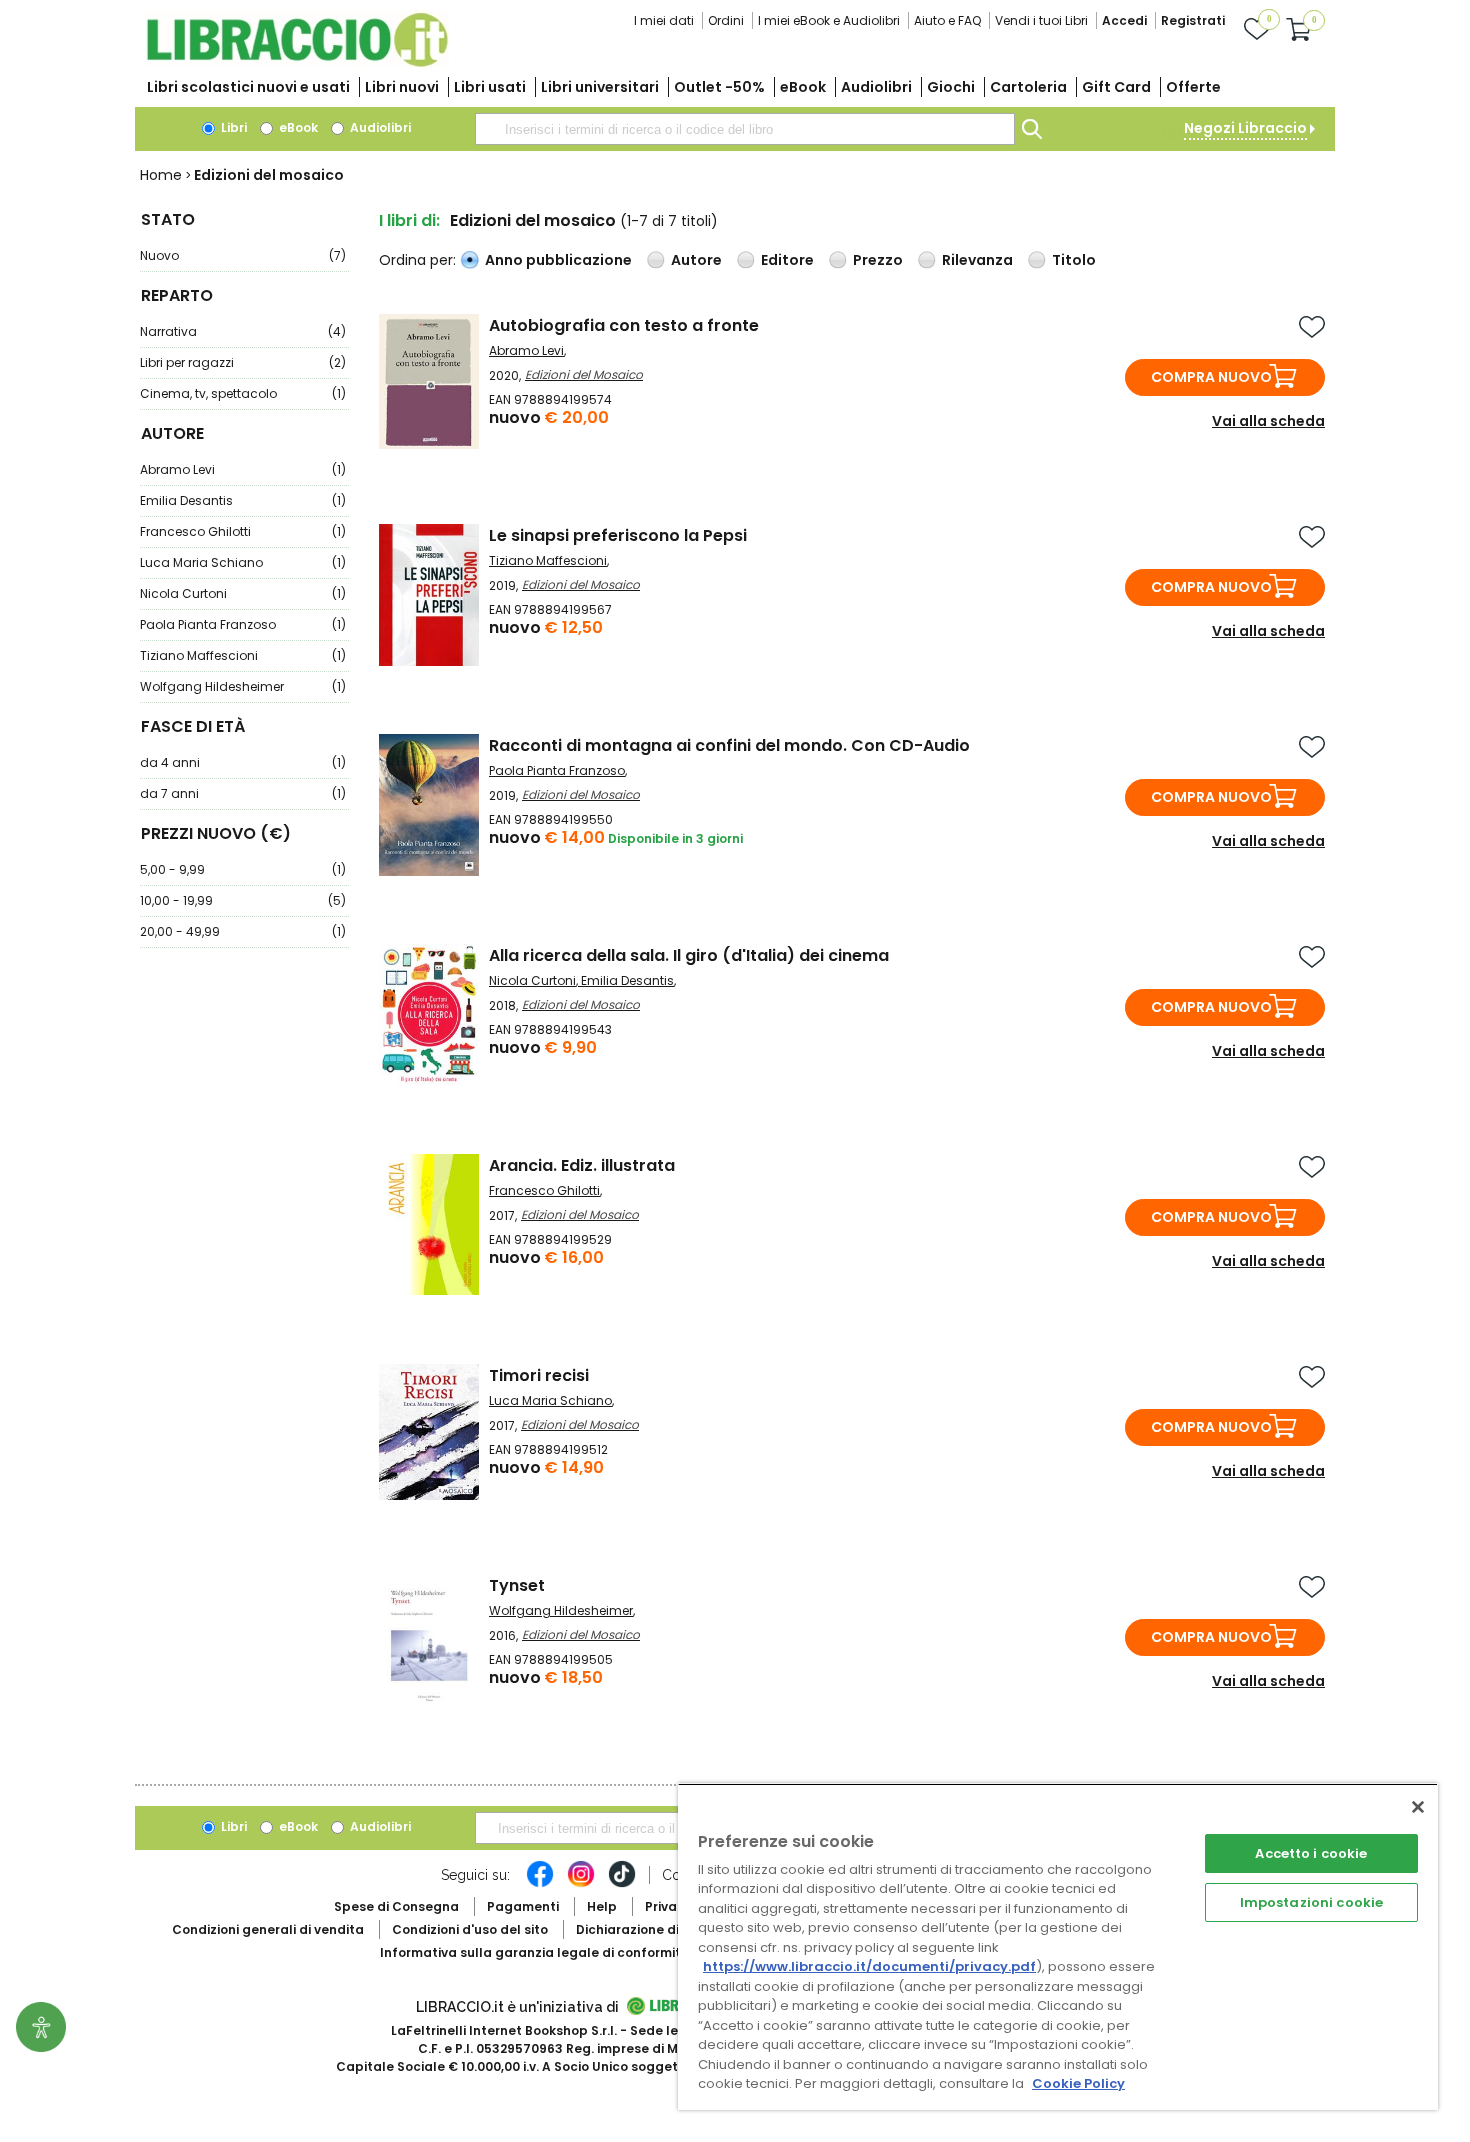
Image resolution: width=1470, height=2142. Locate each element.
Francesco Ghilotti (243, 531)
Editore (787, 260)
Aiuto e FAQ (947, 20)
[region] (1058, 1946)
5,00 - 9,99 (243, 869)
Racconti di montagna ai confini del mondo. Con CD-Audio (729, 745)
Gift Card (1116, 87)
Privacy (668, 1906)
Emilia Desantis (243, 500)
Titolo (1074, 260)
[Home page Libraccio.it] (297, 62)
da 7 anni (243, 793)
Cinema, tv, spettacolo (243, 393)
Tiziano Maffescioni (243, 655)
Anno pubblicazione (558, 260)
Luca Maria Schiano (243, 562)
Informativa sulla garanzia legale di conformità (535, 1952)
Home (161, 175)
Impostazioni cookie (1311, 1902)
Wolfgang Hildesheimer (243, 686)
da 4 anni (243, 762)
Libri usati (490, 87)
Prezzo (878, 260)
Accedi (1124, 20)
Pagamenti (523, 1906)
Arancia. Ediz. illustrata (582, 1165)
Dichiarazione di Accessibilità (671, 1929)
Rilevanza (977, 260)
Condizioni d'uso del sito (470, 1929)
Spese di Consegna (396, 1906)
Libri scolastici (248, 87)
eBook (803, 87)
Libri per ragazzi (243, 362)
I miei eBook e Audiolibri (829, 20)
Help (602, 1906)
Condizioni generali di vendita (268, 1929)
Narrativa (243, 331)
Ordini (726, 20)
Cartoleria (1028, 87)
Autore (696, 260)
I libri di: (409, 220)
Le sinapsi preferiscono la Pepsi (618, 535)
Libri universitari (600, 87)
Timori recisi (539, 1375)
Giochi (951, 87)
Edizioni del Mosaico (584, 374)
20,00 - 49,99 (243, 931)
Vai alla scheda (1268, 421)
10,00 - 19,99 (243, 900)
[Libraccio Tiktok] (622, 1884)
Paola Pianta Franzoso (243, 624)
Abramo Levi (243, 469)
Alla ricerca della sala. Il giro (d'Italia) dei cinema (689, 955)
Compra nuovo (1211, 377)
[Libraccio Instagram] (581, 1884)
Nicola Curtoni (243, 593)
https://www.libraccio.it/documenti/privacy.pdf (869, 1966)
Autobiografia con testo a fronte (624, 325)
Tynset (517, 1585)
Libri (232, 127)
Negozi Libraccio (1245, 128)
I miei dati (664, 20)
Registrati (1193, 20)
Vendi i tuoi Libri (1041, 20)
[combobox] (745, 129)
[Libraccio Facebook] (540, 1884)
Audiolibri (876, 87)
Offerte (1193, 87)
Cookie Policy (1078, 2083)
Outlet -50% (719, 87)
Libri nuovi (402, 87)
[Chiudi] (1418, 1807)
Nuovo (243, 255)
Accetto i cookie (1311, 1853)
